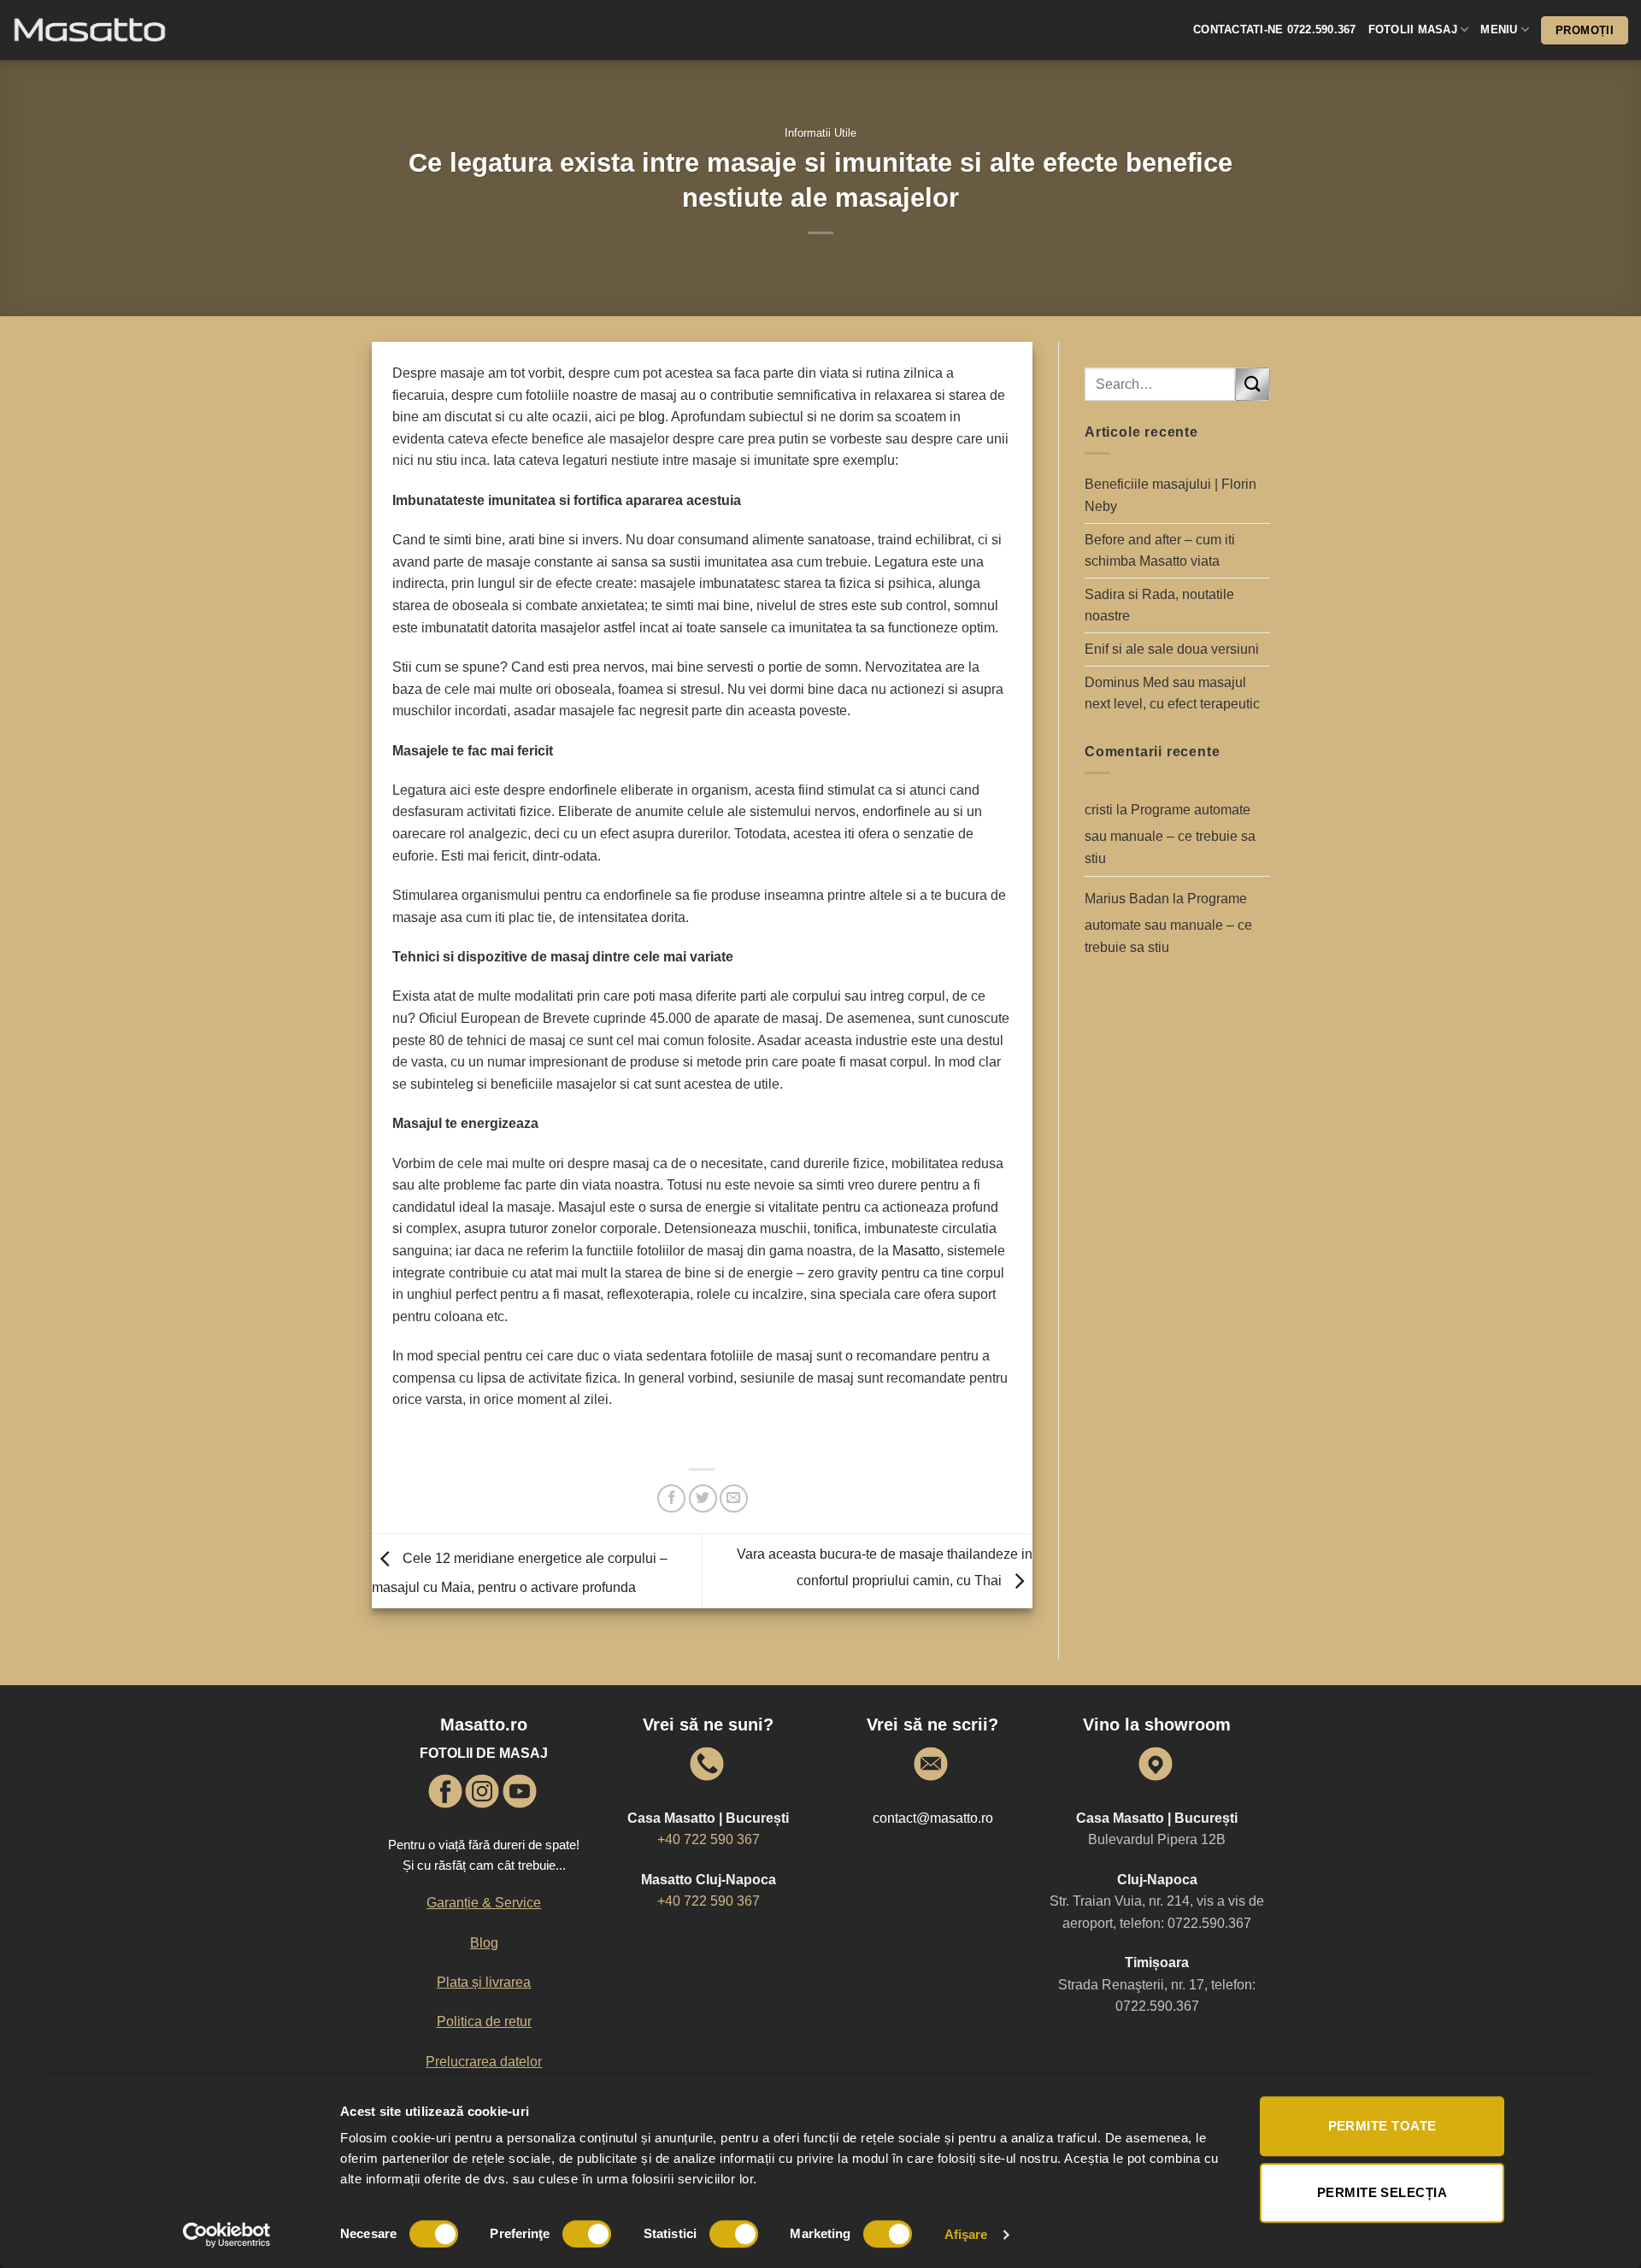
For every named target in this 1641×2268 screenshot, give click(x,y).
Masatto (916, 1251)
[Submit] (1252, 384)
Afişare (966, 2234)
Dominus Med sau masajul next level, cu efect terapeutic (1172, 693)
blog (652, 417)
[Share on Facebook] (671, 1498)
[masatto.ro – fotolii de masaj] (120, 30)
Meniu (1499, 29)
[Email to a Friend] (734, 1498)
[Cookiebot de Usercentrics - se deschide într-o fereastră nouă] (227, 2235)
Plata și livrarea (484, 1982)
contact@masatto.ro (933, 1818)
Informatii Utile (820, 133)
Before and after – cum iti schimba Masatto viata (1160, 551)
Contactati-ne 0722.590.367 (1275, 29)
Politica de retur (484, 2021)
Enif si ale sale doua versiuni (1172, 649)
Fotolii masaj (1413, 29)
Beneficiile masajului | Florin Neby (1170, 495)
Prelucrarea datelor (484, 2062)
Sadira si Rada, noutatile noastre (1159, 605)
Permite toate (1382, 2126)
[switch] (587, 2234)
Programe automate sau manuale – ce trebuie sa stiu (1170, 834)
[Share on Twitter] (703, 1498)
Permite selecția (1382, 2192)
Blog (484, 1943)
